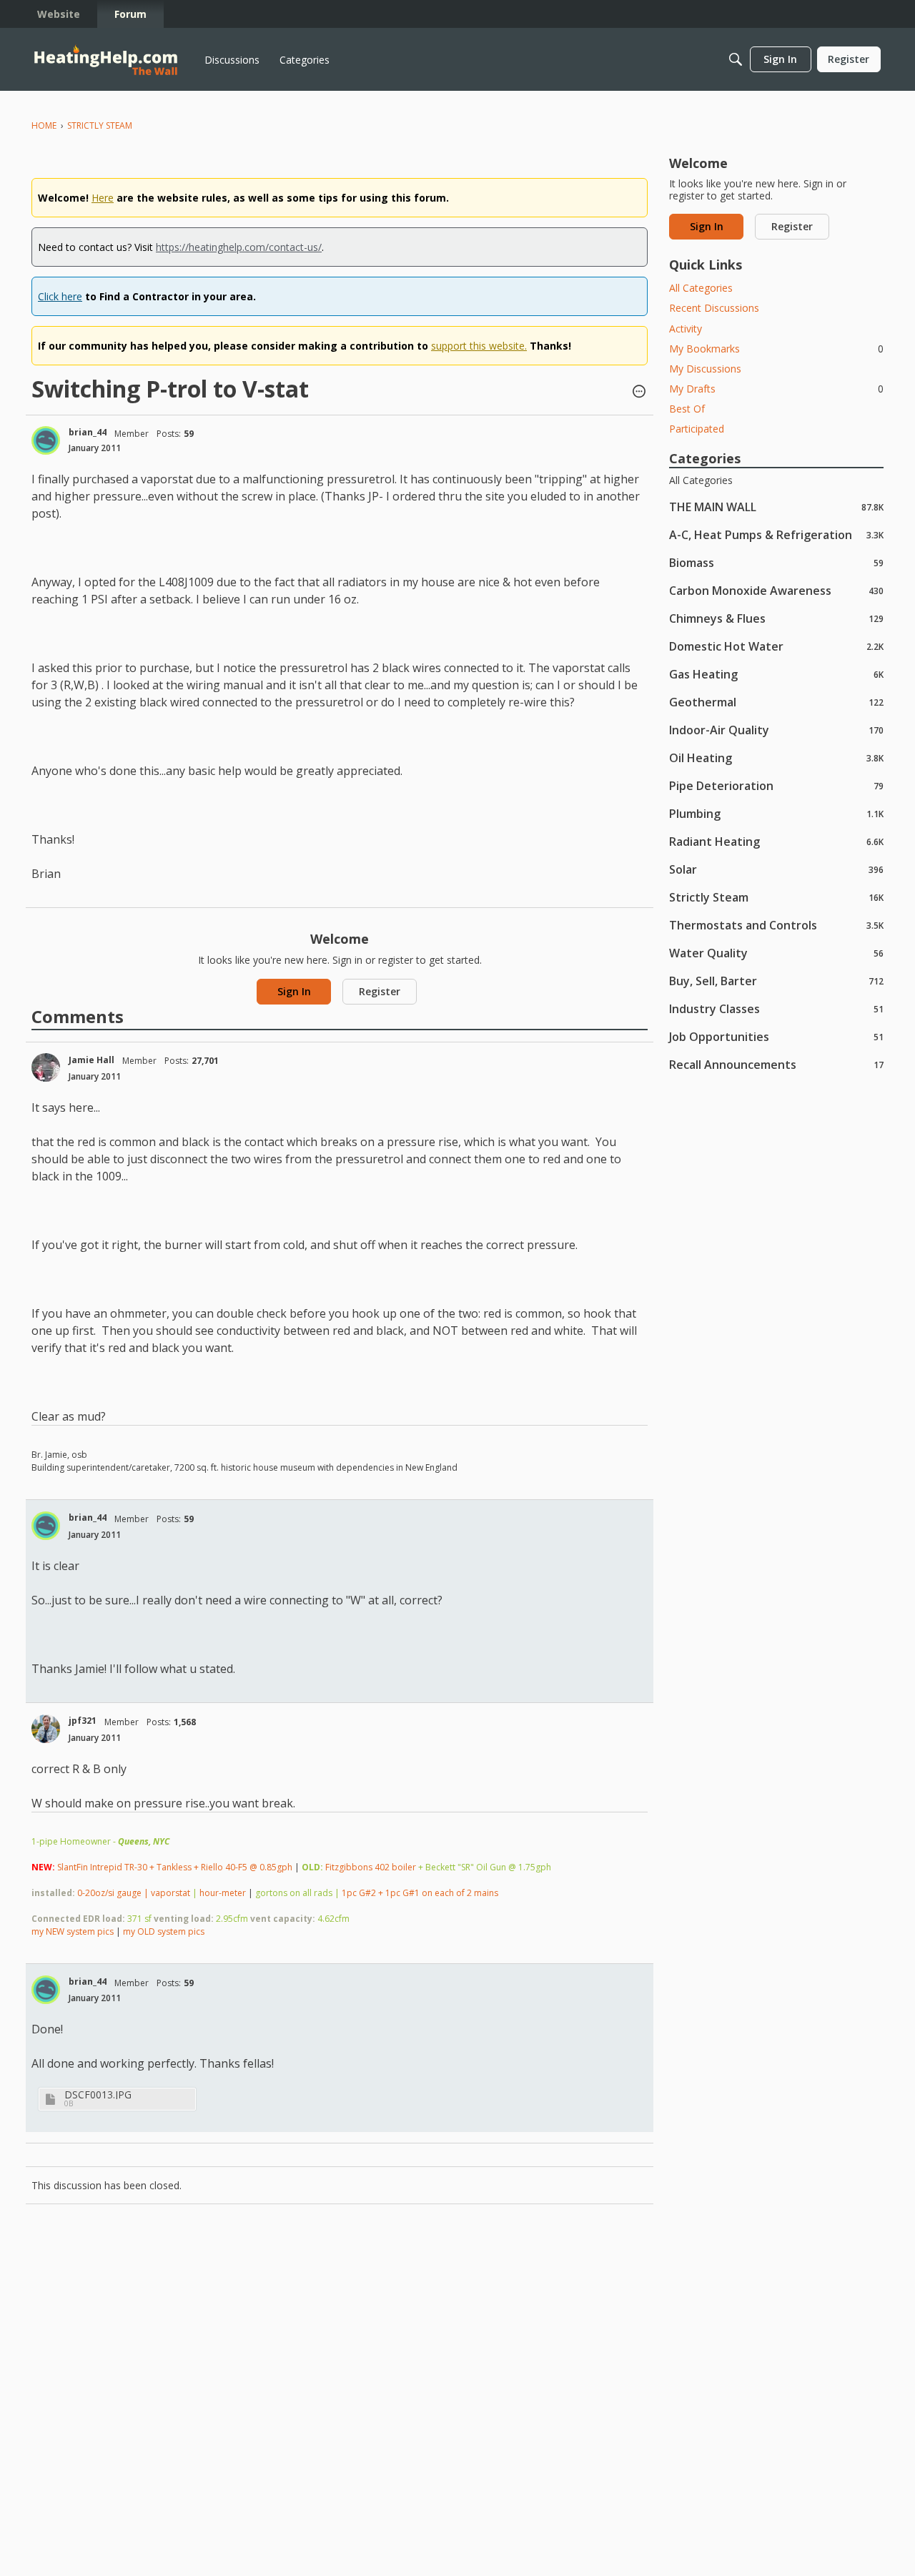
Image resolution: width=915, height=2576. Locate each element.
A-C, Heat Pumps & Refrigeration (776, 534)
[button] (639, 393)
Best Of (687, 409)
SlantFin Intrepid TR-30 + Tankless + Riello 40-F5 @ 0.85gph (175, 1867)
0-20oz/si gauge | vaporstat (134, 1893)
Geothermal (776, 702)
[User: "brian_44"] (46, 440)
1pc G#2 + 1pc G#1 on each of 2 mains (420, 1893)
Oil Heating (776, 757)
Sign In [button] (294, 991)
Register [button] (380, 991)
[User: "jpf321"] (46, 1729)
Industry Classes (776, 1008)
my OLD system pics (164, 1931)
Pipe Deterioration (776, 785)
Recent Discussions (714, 308)
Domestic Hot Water (776, 646)
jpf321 (83, 1721)
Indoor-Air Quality (776, 730)
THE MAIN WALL (776, 507)
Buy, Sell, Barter (776, 981)
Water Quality (776, 953)
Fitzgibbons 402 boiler (371, 1867)
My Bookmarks (776, 349)
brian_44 (88, 432)
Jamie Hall (91, 1060)
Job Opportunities (776, 1036)
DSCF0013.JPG (98, 2094)
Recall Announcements (776, 1064)
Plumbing (776, 813)
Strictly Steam (776, 897)
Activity (686, 329)
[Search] (736, 59)
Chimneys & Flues (776, 618)
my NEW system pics (73, 1931)
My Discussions (705, 369)
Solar (776, 869)
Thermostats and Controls (776, 925)
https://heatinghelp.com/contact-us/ (239, 247)
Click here (60, 296)
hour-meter (223, 1893)
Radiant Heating (776, 841)
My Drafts (776, 389)
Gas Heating (776, 674)
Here (103, 198)
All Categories (701, 288)
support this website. (479, 346)
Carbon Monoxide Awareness (776, 590)
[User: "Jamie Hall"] (46, 1067)
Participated (697, 429)
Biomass (776, 562)
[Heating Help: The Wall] (106, 60)
